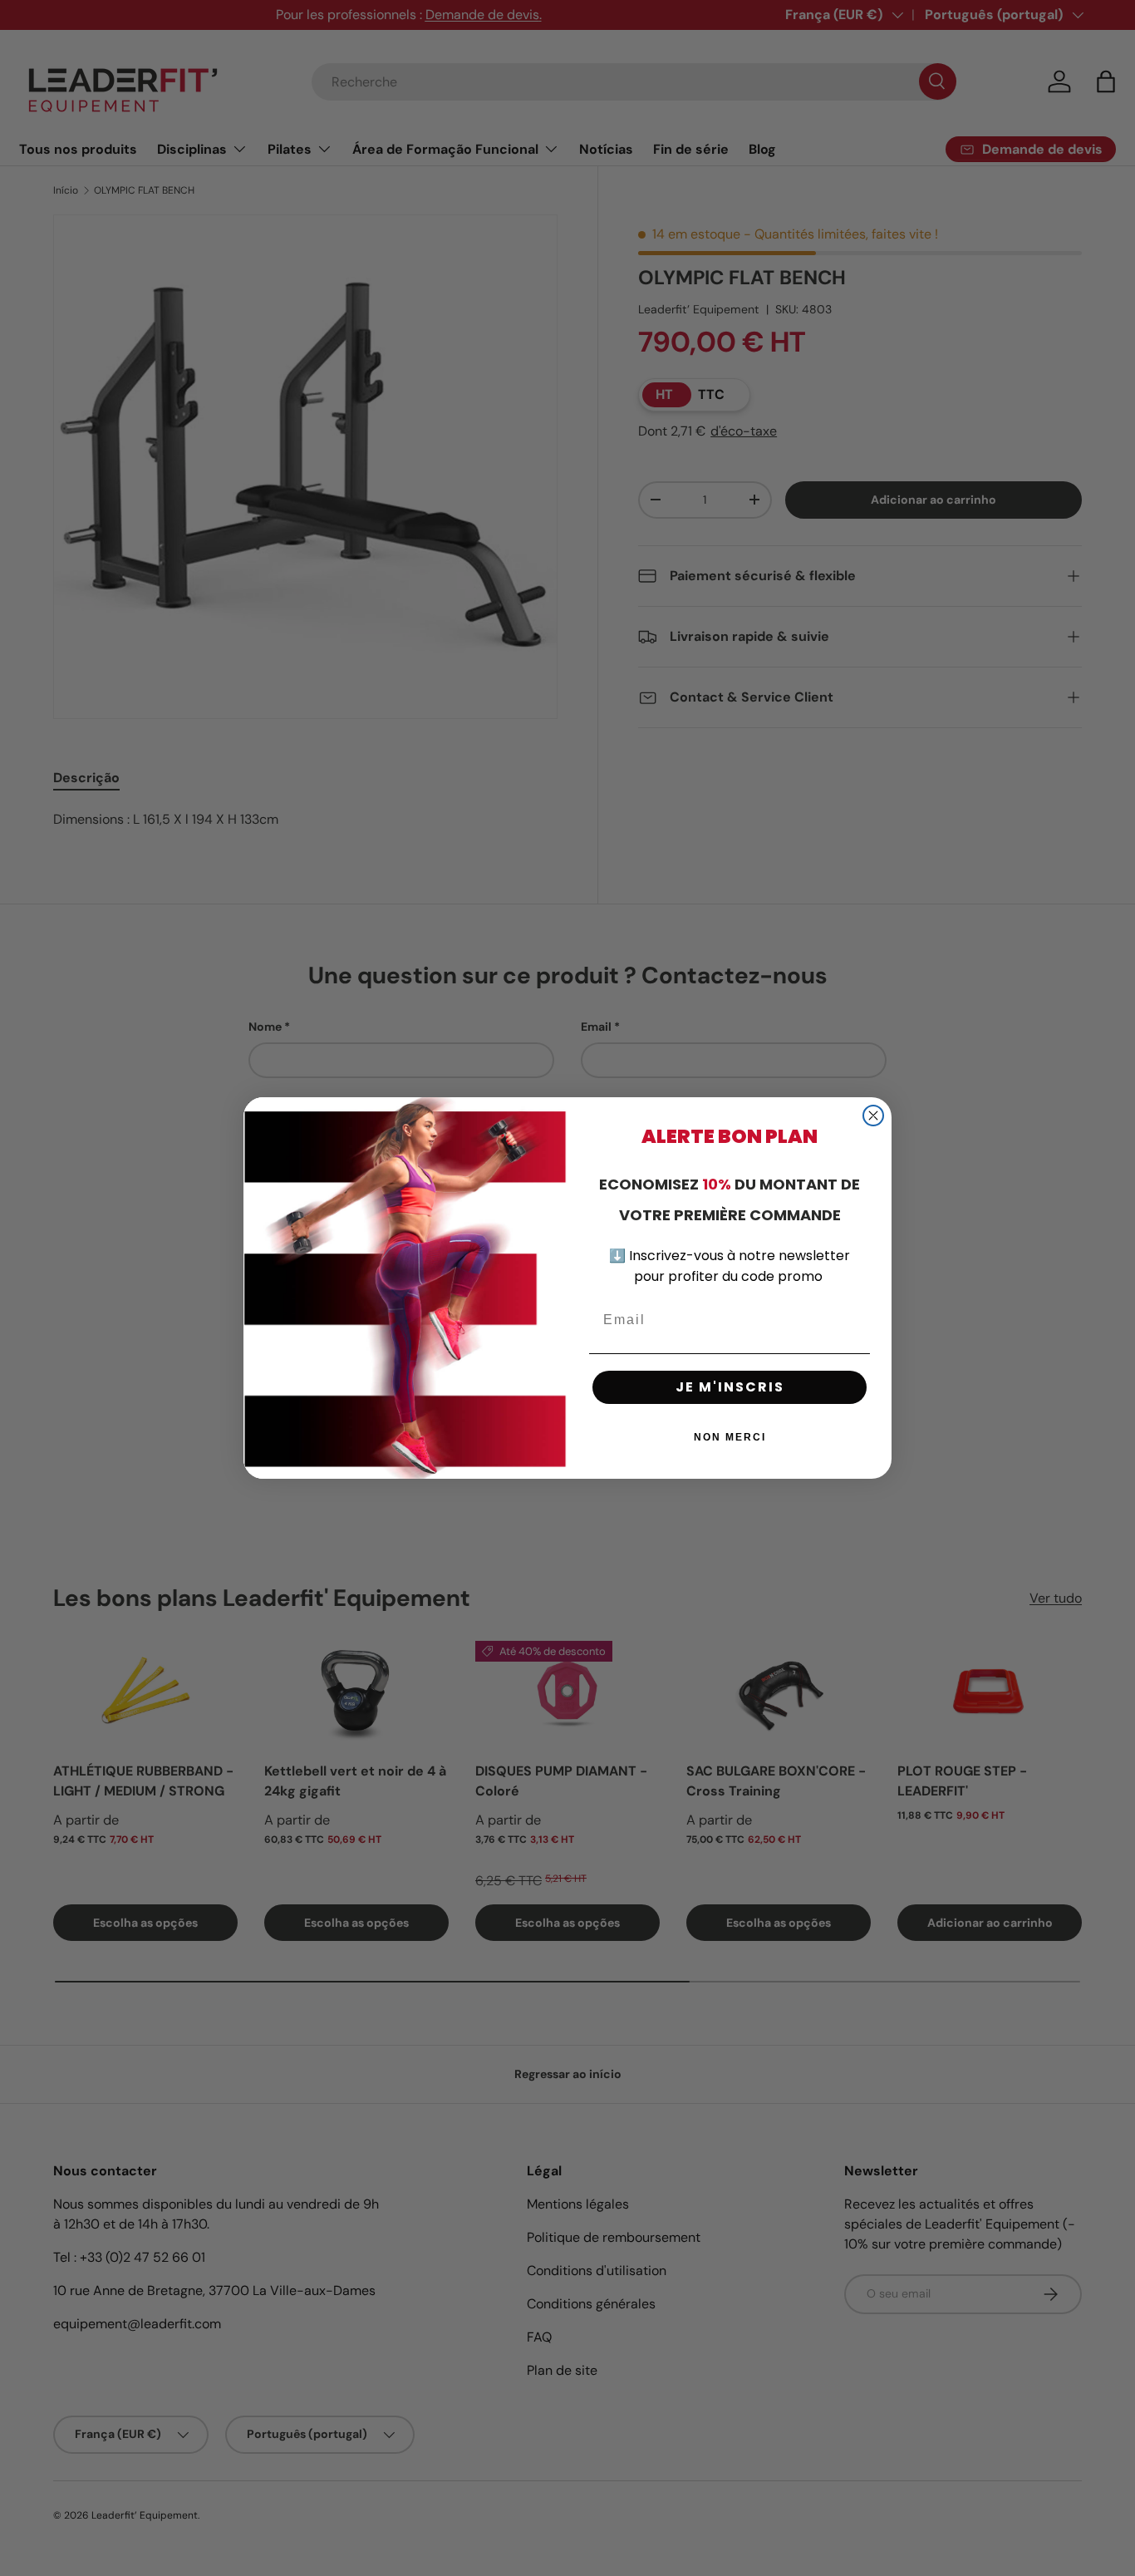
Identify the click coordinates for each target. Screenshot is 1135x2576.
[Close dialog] (873, 1116)
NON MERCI (730, 1437)
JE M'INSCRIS (730, 1387)
